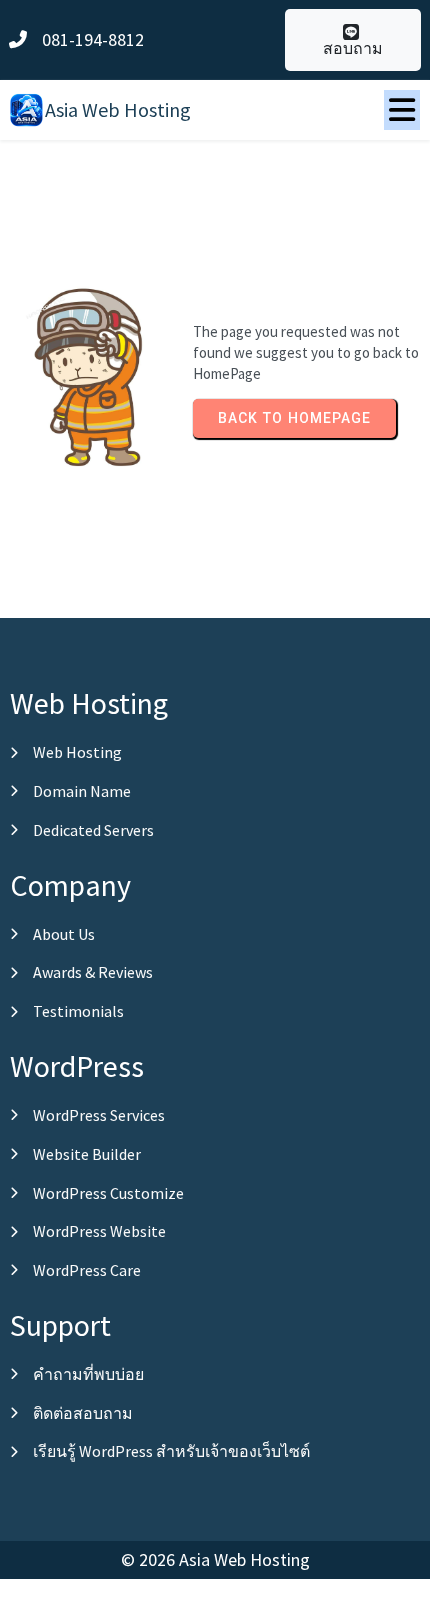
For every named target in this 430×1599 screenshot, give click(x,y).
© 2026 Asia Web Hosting (215, 1559)
